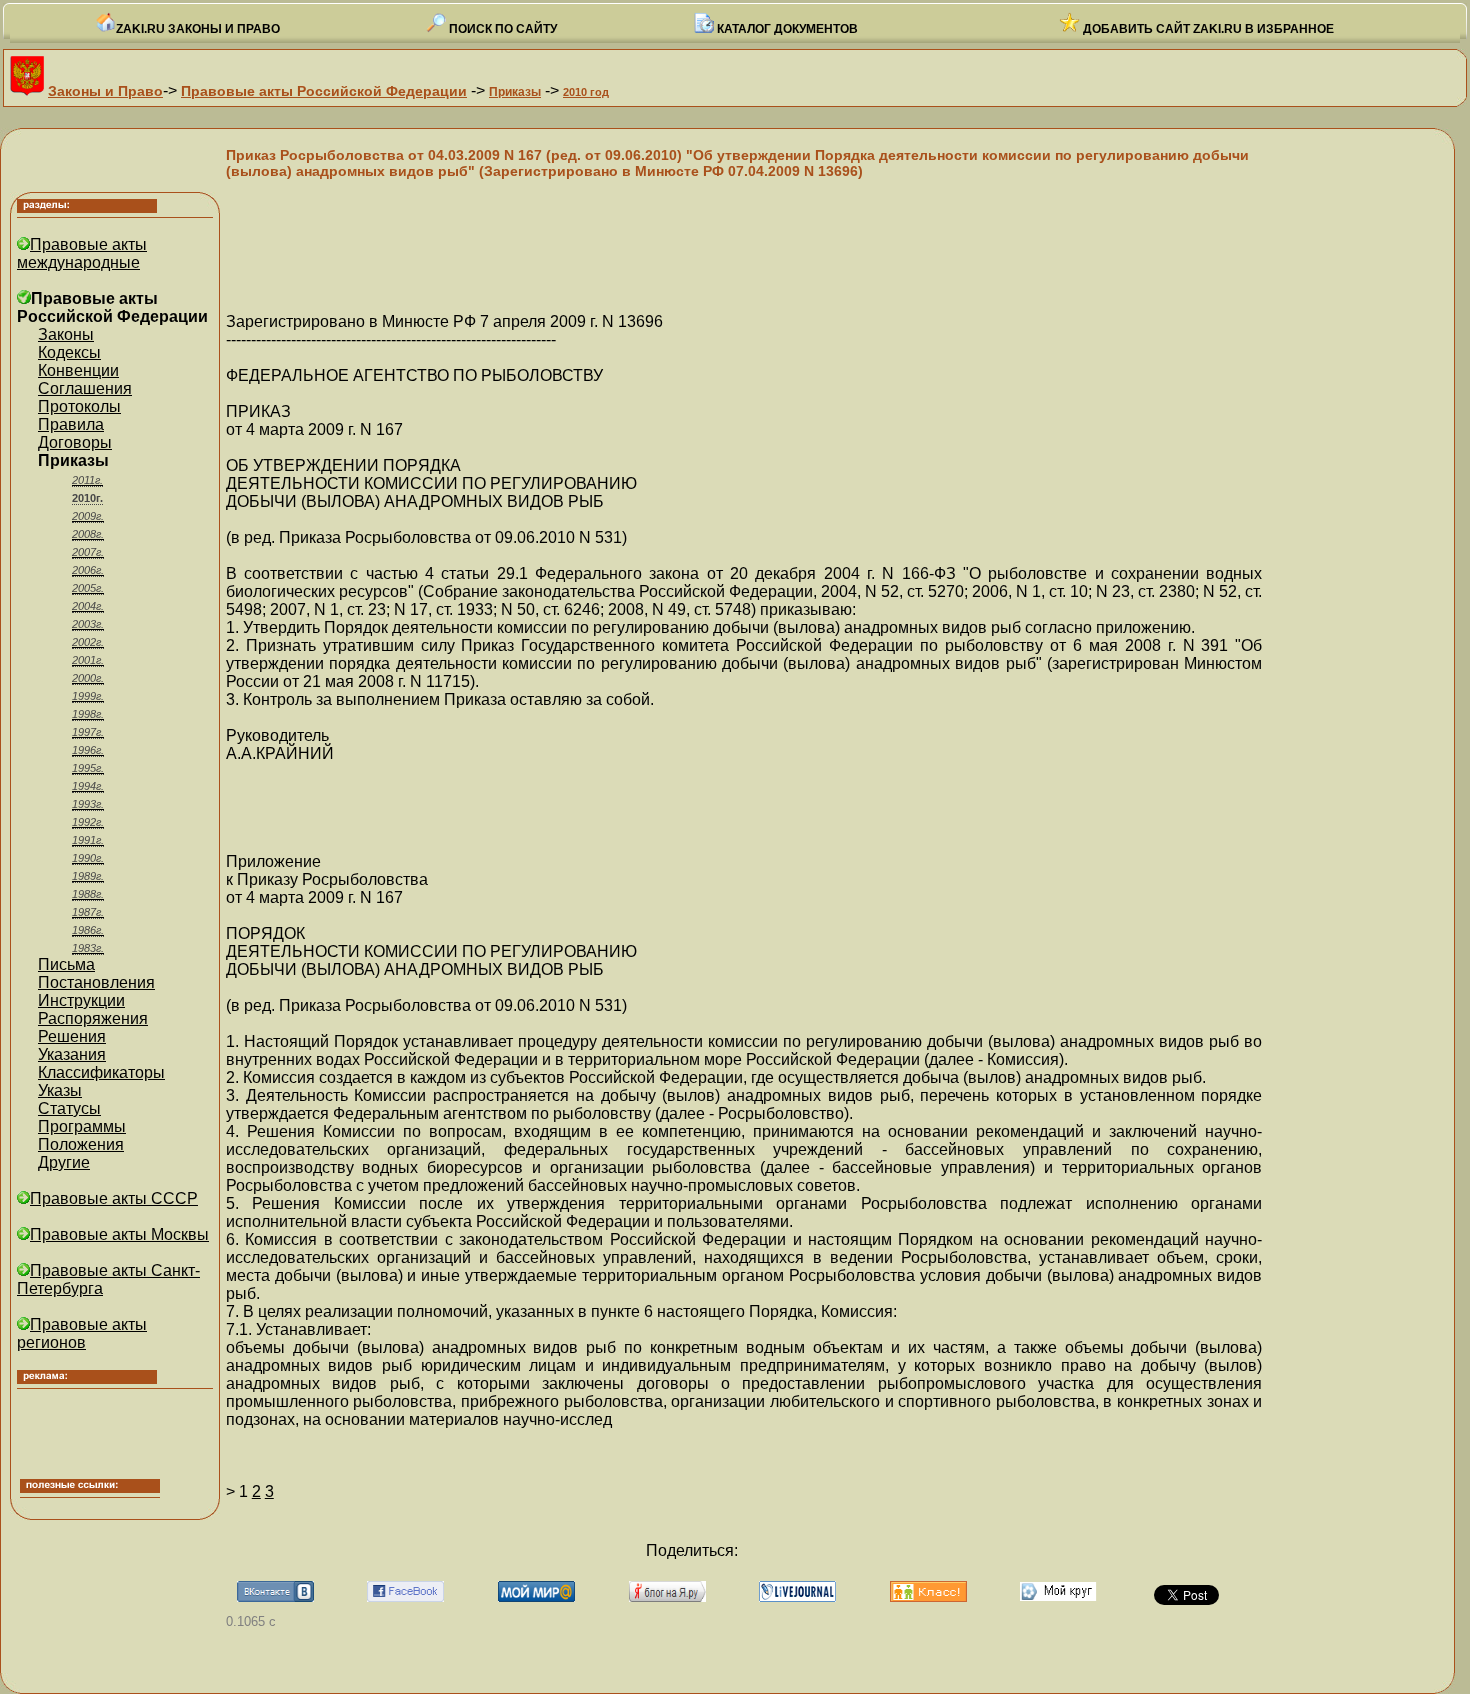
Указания (72, 1054)
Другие (64, 1162)
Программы (82, 1126)
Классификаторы (101, 1072)
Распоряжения (93, 1018)
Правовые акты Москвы (119, 1234)
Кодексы (69, 352)
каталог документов (786, 29)
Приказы (515, 92)
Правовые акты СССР (114, 1198)
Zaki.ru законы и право (198, 29)
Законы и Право (105, 91)
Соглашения (85, 388)
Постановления (96, 982)
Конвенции (78, 370)
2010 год (586, 92)
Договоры (75, 442)
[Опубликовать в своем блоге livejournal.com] (797, 1596)
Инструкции (81, 1000)
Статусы (69, 1108)
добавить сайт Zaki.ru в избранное (1207, 29)
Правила (71, 424)
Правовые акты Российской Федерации (324, 91)
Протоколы (79, 406)
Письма (66, 964)
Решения (72, 1036)
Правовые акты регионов (82, 1333)
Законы (66, 334)
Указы (60, 1090)
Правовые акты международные (82, 253)
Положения (81, 1144)
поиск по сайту (501, 29)
